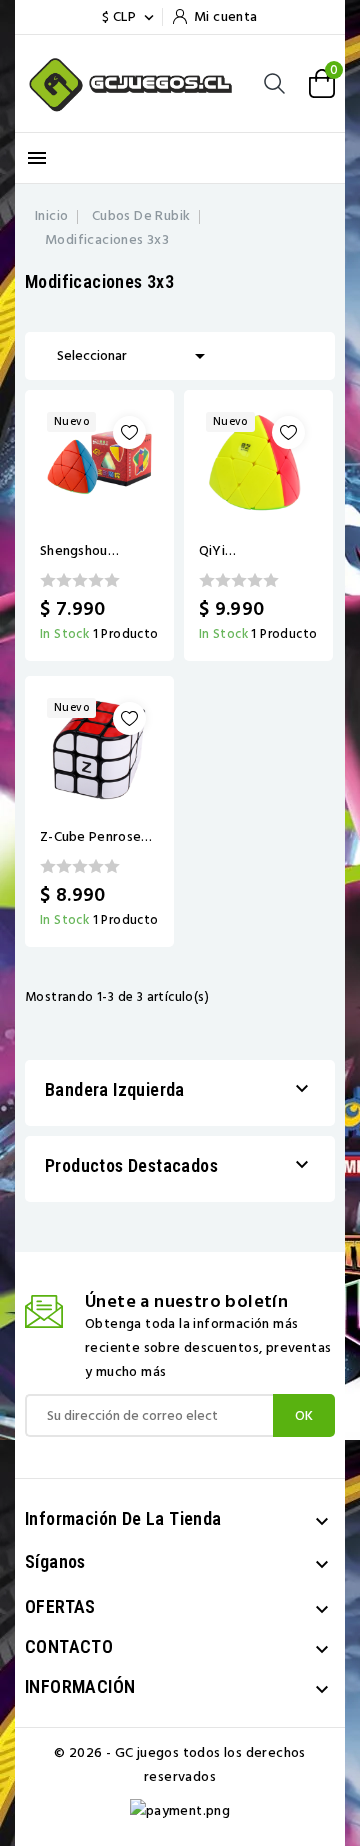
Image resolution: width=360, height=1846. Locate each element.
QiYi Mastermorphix (247, 551)
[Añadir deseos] (129, 432)
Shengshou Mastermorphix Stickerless (88, 551)
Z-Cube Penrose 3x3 (90, 837)
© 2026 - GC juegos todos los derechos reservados (180, 1764)
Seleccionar (134, 356)
